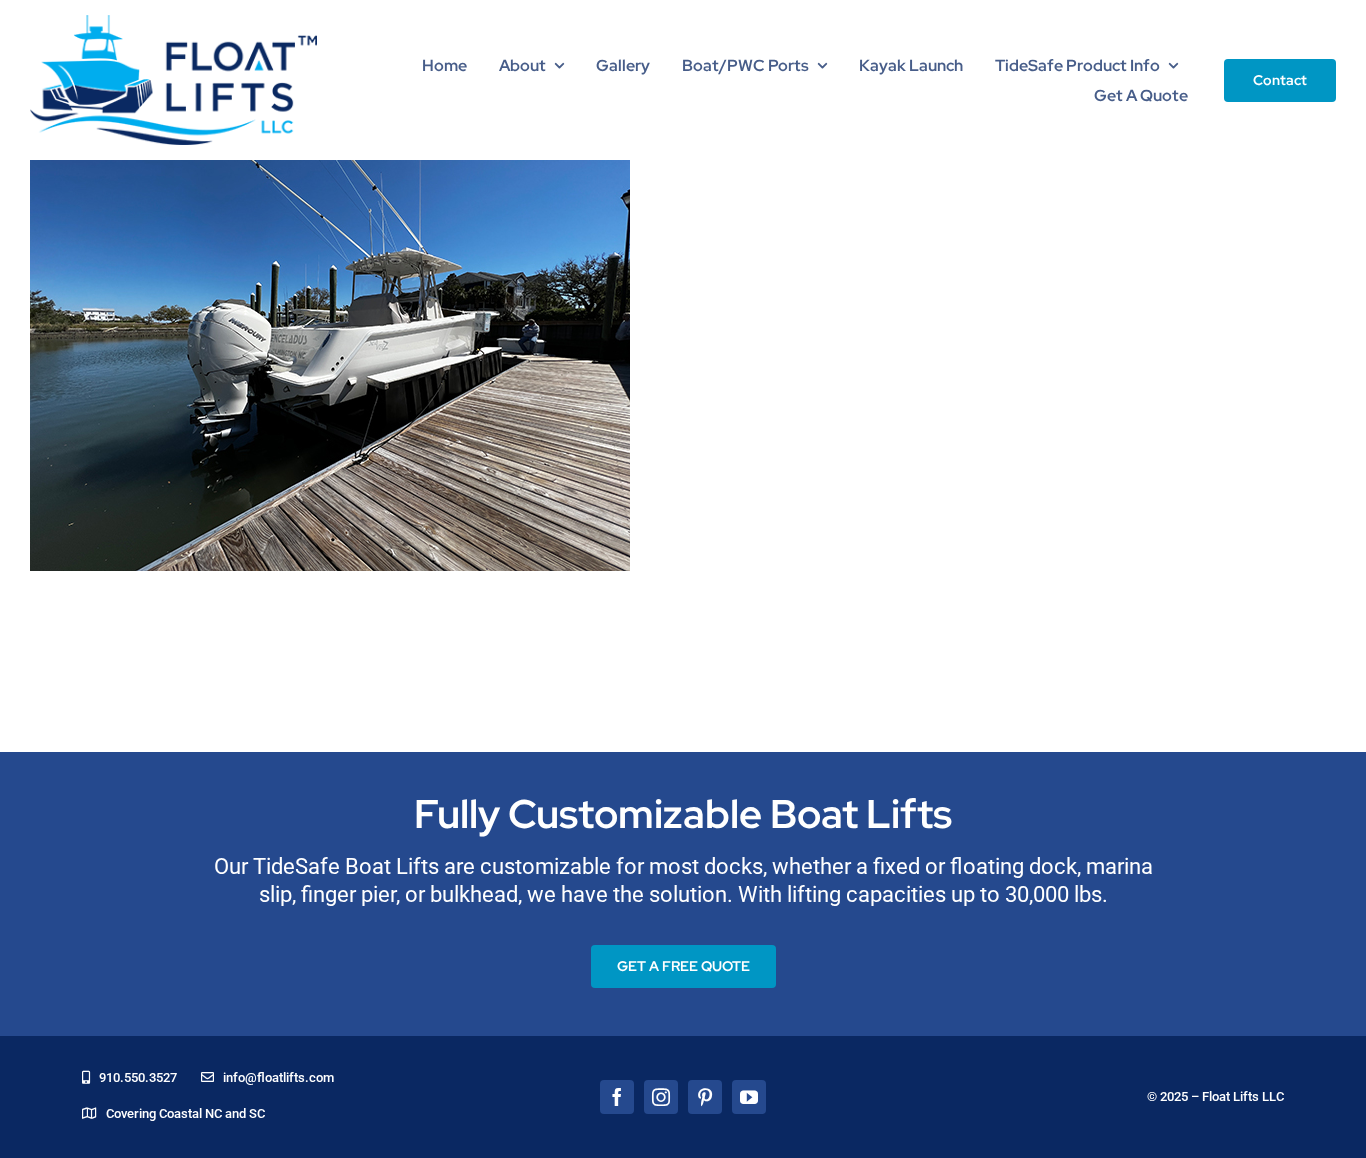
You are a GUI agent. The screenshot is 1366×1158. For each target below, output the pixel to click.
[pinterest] (705, 1097)
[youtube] (749, 1097)
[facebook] (617, 1097)
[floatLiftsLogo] (173, 23)
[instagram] (661, 1097)
